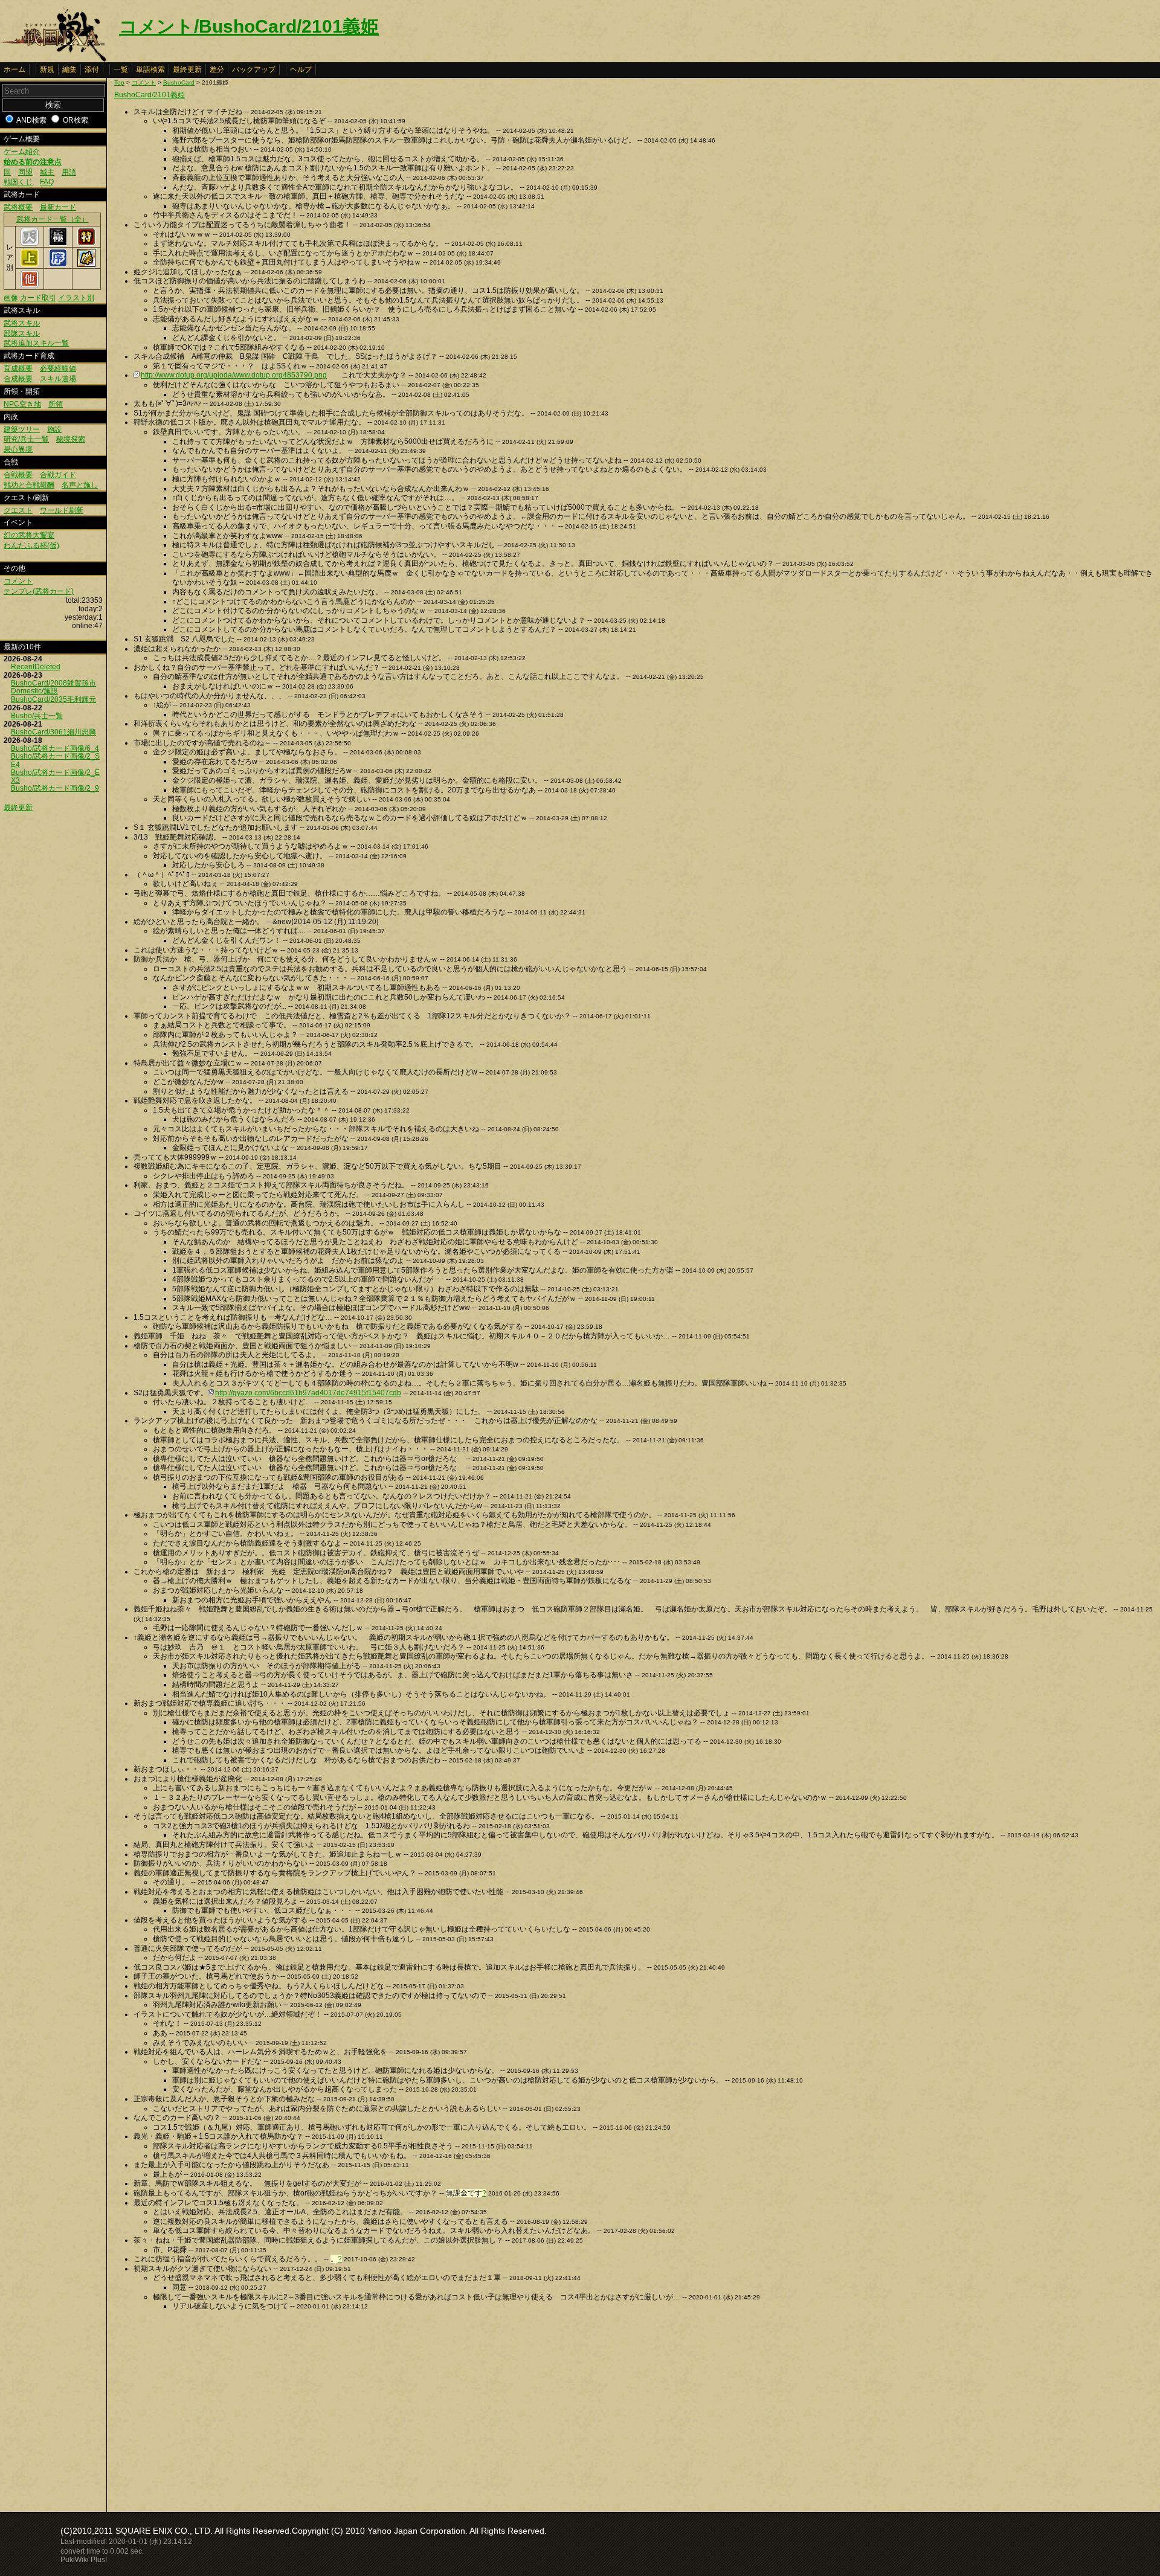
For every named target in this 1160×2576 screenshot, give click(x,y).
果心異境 (18, 449)
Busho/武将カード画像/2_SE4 (55, 760)
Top (119, 82)
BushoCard (179, 82)
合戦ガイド (58, 475)
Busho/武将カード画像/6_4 (55, 748)
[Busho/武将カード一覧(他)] (30, 286)
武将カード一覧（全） (53, 219)
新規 (47, 69)
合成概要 (18, 379)
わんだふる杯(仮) (31, 545)
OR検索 (76, 120)
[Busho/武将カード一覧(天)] (30, 243)
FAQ (47, 182)
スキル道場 (58, 379)
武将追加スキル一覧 (36, 343)
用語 (69, 172)
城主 (47, 172)
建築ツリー (22, 429)
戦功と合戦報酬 (29, 485)
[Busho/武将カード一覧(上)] (30, 265)
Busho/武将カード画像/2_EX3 (55, 776)
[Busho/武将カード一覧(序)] (58, 265)
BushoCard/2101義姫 (150, 95)
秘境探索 (71, 439)
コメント (18, 581)
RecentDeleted (36, 667)
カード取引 (38, 298)
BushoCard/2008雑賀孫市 (53, 683)
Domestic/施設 (34, 691)
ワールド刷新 (62, 510)
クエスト (18, 510)
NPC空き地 (22, 404)
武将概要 (18, 207)
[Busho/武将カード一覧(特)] (86, 243)
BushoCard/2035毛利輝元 (53, 699)
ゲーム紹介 (22, 152)
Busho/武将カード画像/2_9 (55, 788)
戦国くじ (18, 182)
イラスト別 (76, 298)
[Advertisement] (216, 2408)
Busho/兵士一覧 (37, 716)
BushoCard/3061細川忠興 (53, 732)
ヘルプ (301, 69)
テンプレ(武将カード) (39, 591)
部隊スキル (22, 333)
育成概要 (18, 368)
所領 (56, 404)
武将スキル (22, 323)
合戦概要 (18, 475)
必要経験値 (58, 368)
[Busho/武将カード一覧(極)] (58, 243)
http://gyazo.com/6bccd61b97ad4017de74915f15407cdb (308, 1393)
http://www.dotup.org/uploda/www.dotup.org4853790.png (234, 375)
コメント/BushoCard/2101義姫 (249, 26)
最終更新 (187, 69)
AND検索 (31, 120)
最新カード (58, 207)
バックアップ (254, 69)
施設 (54, 429)
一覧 (121, 69)
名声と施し (80, 485)
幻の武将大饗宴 (29, 535)
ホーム (14, 69)
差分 (217, 69)
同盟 (25, 172)
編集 (69, 69)
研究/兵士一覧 (26, 439)
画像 (11, 298)
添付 (92, 69)
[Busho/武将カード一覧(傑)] (86, 265)
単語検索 (150, 69)
